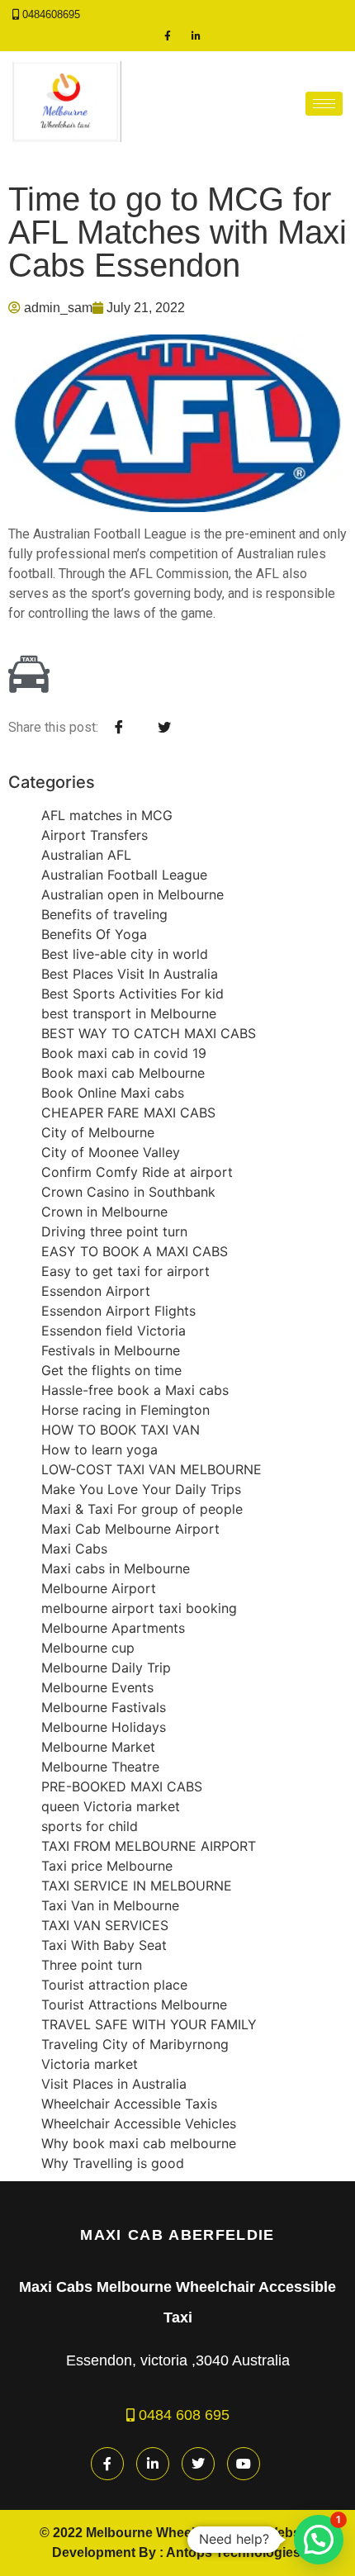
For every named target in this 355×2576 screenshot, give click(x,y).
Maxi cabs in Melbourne (116, 1568)
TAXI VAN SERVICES (105, 1925)
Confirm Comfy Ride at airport (137, 1172)
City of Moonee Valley (111, 1152)
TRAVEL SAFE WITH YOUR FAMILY (149, 2024)
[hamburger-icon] (324, 104)
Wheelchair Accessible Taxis (129, 2104)
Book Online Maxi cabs (113, 1093)
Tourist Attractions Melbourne (134, 2004)
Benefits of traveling (104, 914)
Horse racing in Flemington (125, 1410)
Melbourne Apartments (113, 1628)
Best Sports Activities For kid (133, 994)
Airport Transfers (95, 835)
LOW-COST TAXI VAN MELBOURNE (151, 1469)
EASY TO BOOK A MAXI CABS (135, 1251)
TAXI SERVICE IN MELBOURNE (137, 1886)
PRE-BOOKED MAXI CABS (122, 1786)
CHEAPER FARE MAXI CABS (128, 1112)
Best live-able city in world (125, 954)
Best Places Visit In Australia (130, 974)
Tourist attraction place (114, 1985)
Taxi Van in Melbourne (110, 1905)
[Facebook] (168, 36)
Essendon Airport (96, 1291)
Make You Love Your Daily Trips (141, 1489)
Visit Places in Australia (114, 2084)
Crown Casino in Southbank (128, 1192)
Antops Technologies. (235, 2552)
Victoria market (90, 2064)
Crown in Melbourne (104, 1212)
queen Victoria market (111, 1806)
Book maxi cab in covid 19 (124, 1053)
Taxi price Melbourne (107, 1866)
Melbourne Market (98, 1747)
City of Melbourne (98, 1132)
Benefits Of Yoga (94, 934)
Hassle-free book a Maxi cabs (135, 1390)
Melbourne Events (97, 1687)
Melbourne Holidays (104, 1727)
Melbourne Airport (99, 1588)
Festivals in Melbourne (111, 1350)
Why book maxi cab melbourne (139, 2143)
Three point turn (92, 1965)
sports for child (90, 1826)
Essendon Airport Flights (118, 1311)
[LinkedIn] (196, 36)
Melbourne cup (88, 1648)
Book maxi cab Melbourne (123, 1073)
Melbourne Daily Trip (106, 1668)
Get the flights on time (111, 1370)
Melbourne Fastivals (104, 1707)
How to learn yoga (99, 1449)
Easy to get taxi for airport (125, 1271)
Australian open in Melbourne (133, 894)
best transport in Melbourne (129, 1013)
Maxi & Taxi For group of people (142, 1509)
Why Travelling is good (113, 2163)
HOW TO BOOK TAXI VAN (121, 1430)
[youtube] (244, 2464)
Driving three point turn (114, 1231)
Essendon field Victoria (114, 1331)
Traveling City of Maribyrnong (135, 2044)
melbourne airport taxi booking (139, 1608)
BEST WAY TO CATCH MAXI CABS (149, 1033)
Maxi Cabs (74, 1549)
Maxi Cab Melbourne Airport (130, 1529)
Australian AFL (86, 855)
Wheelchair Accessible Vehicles (139, 2123)
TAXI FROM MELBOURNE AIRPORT (149, 1846)
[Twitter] (198, 2464)
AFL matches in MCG (107, 815)
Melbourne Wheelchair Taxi (170, 2533)
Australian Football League (124, 875)
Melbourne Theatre (100, 1767)
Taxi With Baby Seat (104, 1945)
